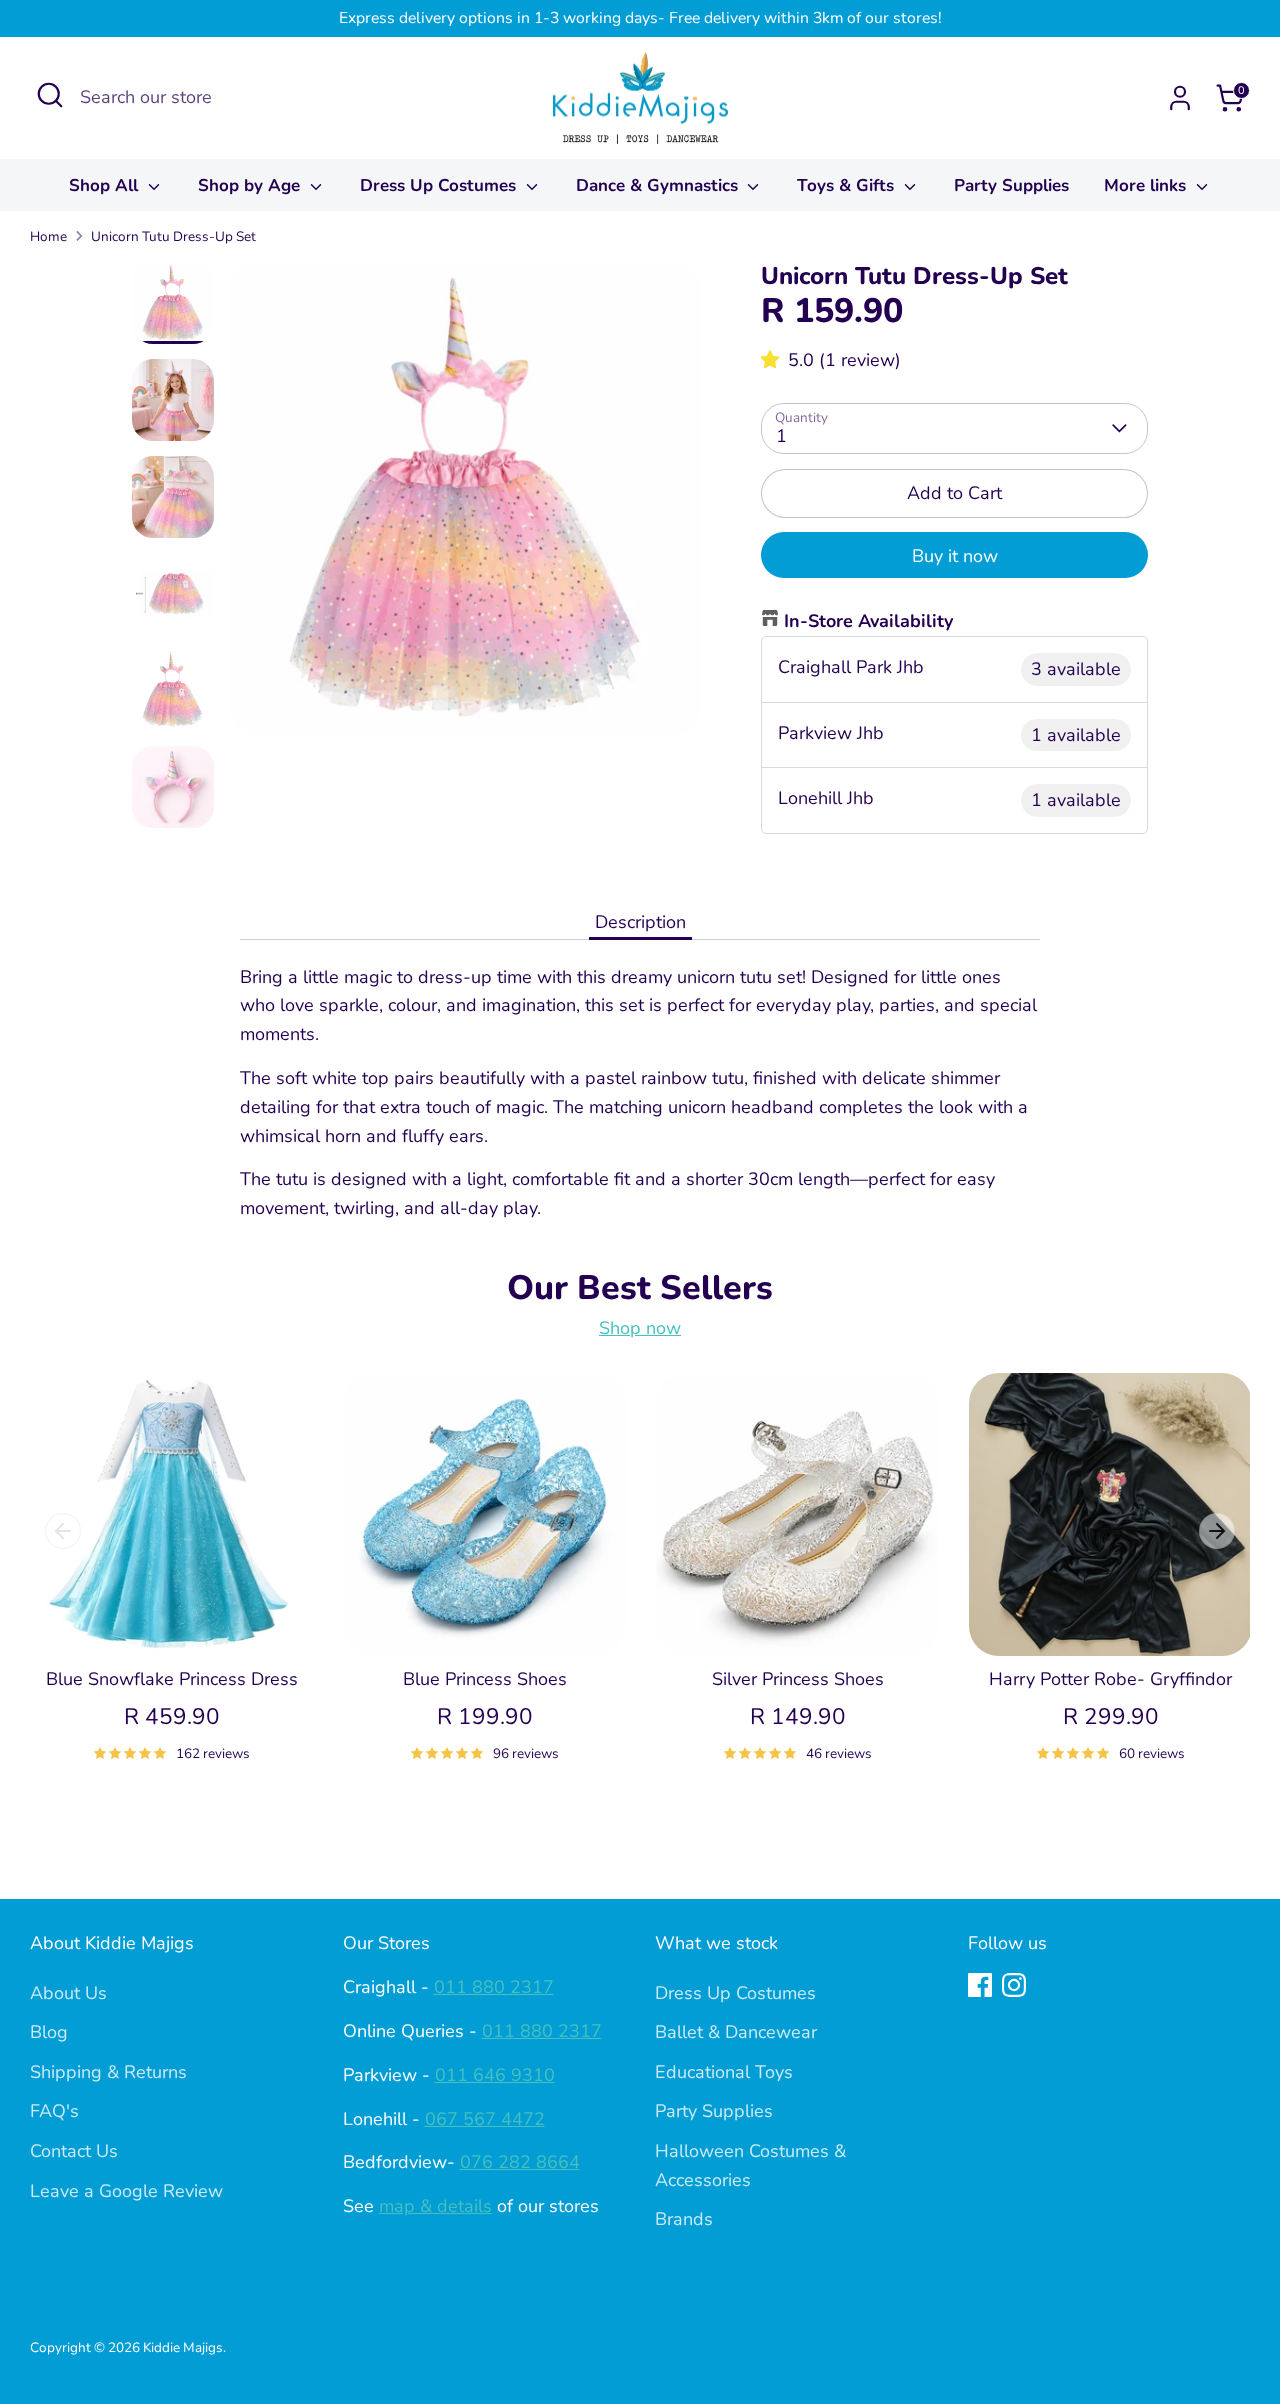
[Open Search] (50, 95)
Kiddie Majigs (183, 2347)
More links (1147, 185)
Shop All (106, 185)
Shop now (640, 1328)
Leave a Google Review (126, 2191)
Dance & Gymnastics (659, 185)
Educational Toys (724, 2072)
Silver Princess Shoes (798, 1679)
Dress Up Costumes (440, 185)
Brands (684, 2219)
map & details (435, 2206)
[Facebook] (980, 1985)
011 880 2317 (494, 1987)
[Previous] (63, 1531)
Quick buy (173, 1620)
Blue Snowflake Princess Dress (172, 1679)
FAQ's (54, 2111)
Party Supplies (1011, 185)
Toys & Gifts (848, 185)
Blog (49, 2032)
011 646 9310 (495, 2075)
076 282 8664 (520, 2162)
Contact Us (74, 2151)
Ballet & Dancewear (736, 2032)
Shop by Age (251, 185)
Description (640, 922)
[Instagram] (1014, 1985)
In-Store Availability (868, 621)
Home (48, 236)
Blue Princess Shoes (485, 1679)
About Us (68, 1993)
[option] (465, 506)
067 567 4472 (485, 2119)
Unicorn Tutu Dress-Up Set (173, 236)
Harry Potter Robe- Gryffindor (1110, 1679)
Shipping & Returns (108, 2072)
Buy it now (955, 556)
